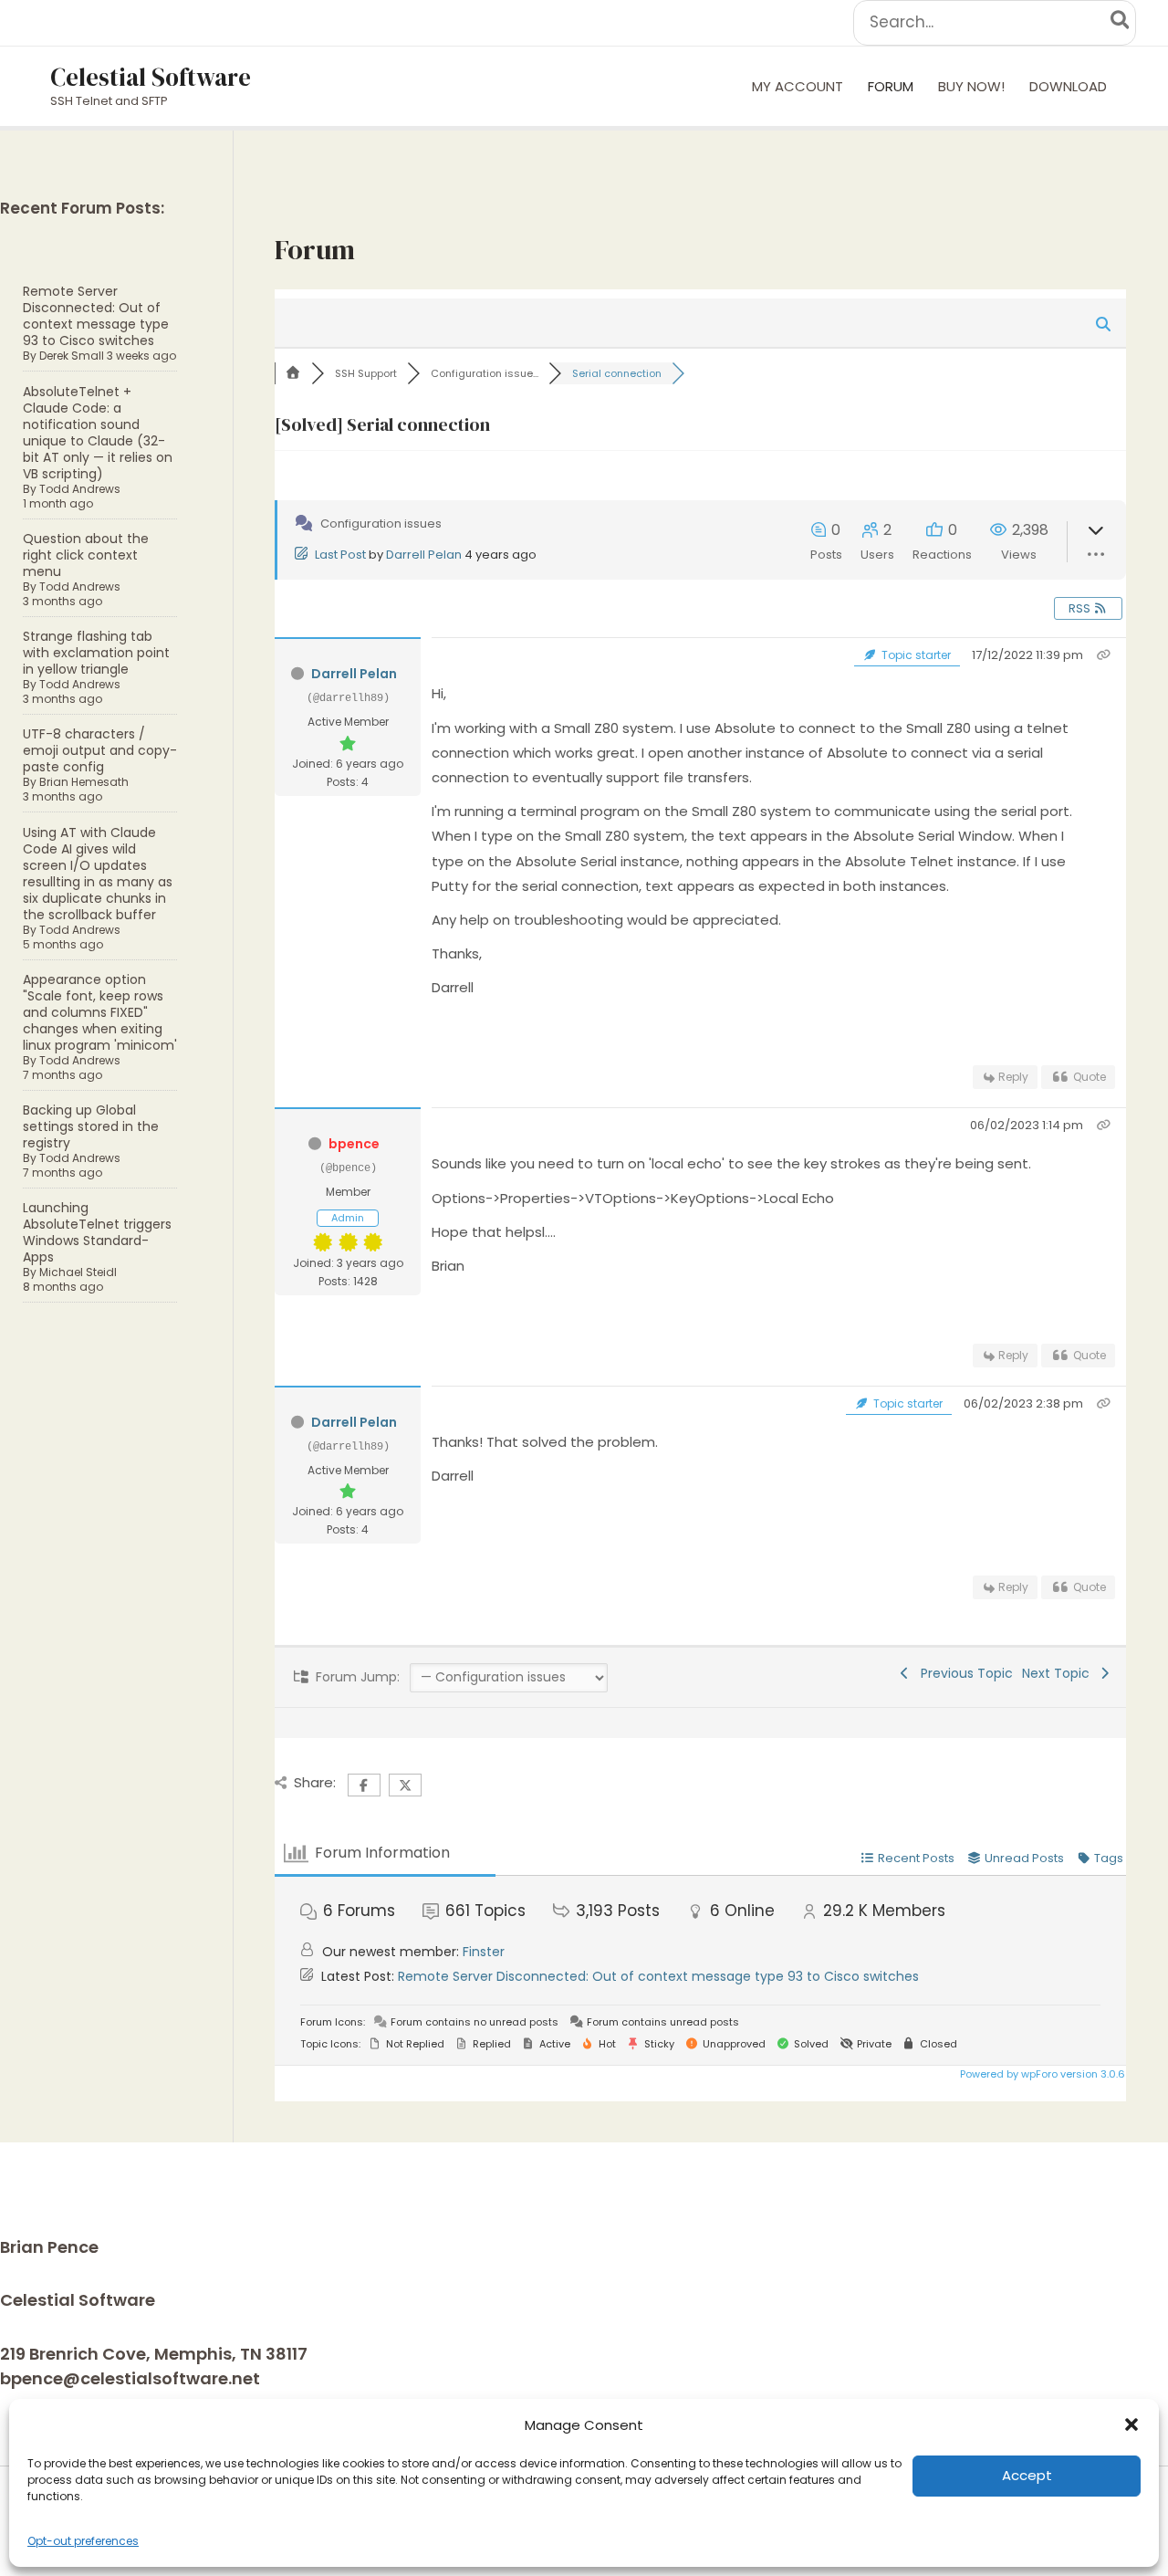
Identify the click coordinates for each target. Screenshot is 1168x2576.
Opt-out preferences (83, 2541)
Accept (1027, 2475)
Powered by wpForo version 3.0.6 (1041, 2074)
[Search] (1121, 23)
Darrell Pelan (424, 555)
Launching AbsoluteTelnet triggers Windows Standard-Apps (97, 1232)
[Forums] (293, 373)
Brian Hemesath (84, 782)
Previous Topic (963, 1673)
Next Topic (1059, 1673)
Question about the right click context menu (86, 555)
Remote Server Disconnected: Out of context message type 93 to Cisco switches (96, 316)
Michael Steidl (78, 1272)
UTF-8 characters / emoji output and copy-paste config (100, 750)
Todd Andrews (80, 489)
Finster (484, 1952)
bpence (354, 1144)
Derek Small (72, 356)
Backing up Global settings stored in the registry (91, 1126)
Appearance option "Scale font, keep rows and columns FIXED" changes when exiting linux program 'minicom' (100, 1012)
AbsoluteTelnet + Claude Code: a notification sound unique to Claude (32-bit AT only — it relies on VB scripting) (98, 433)
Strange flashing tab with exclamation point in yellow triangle (96, 653)
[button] (1131, 2424)
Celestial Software (151, 77)
